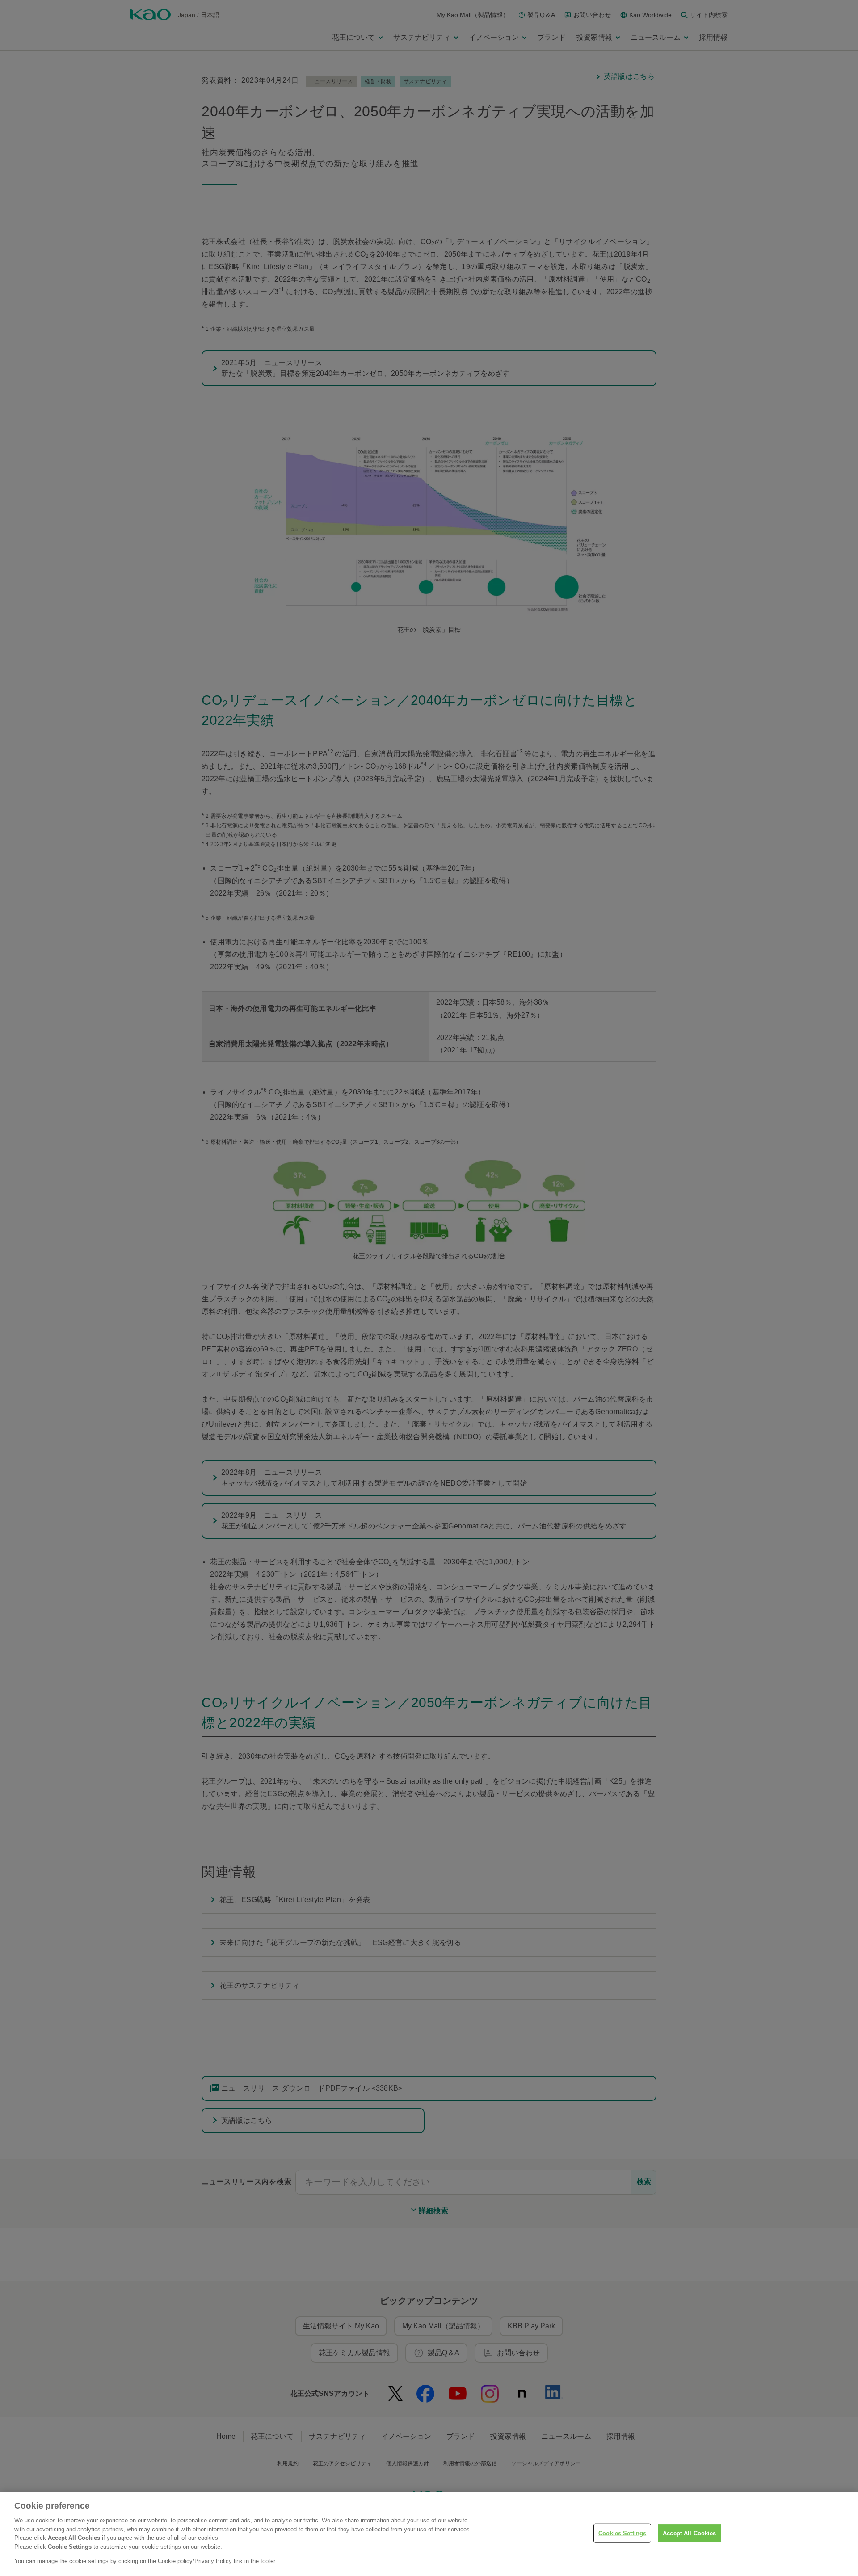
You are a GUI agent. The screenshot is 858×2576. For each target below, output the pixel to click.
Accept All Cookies (689, 2533)
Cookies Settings (622, 2533)
